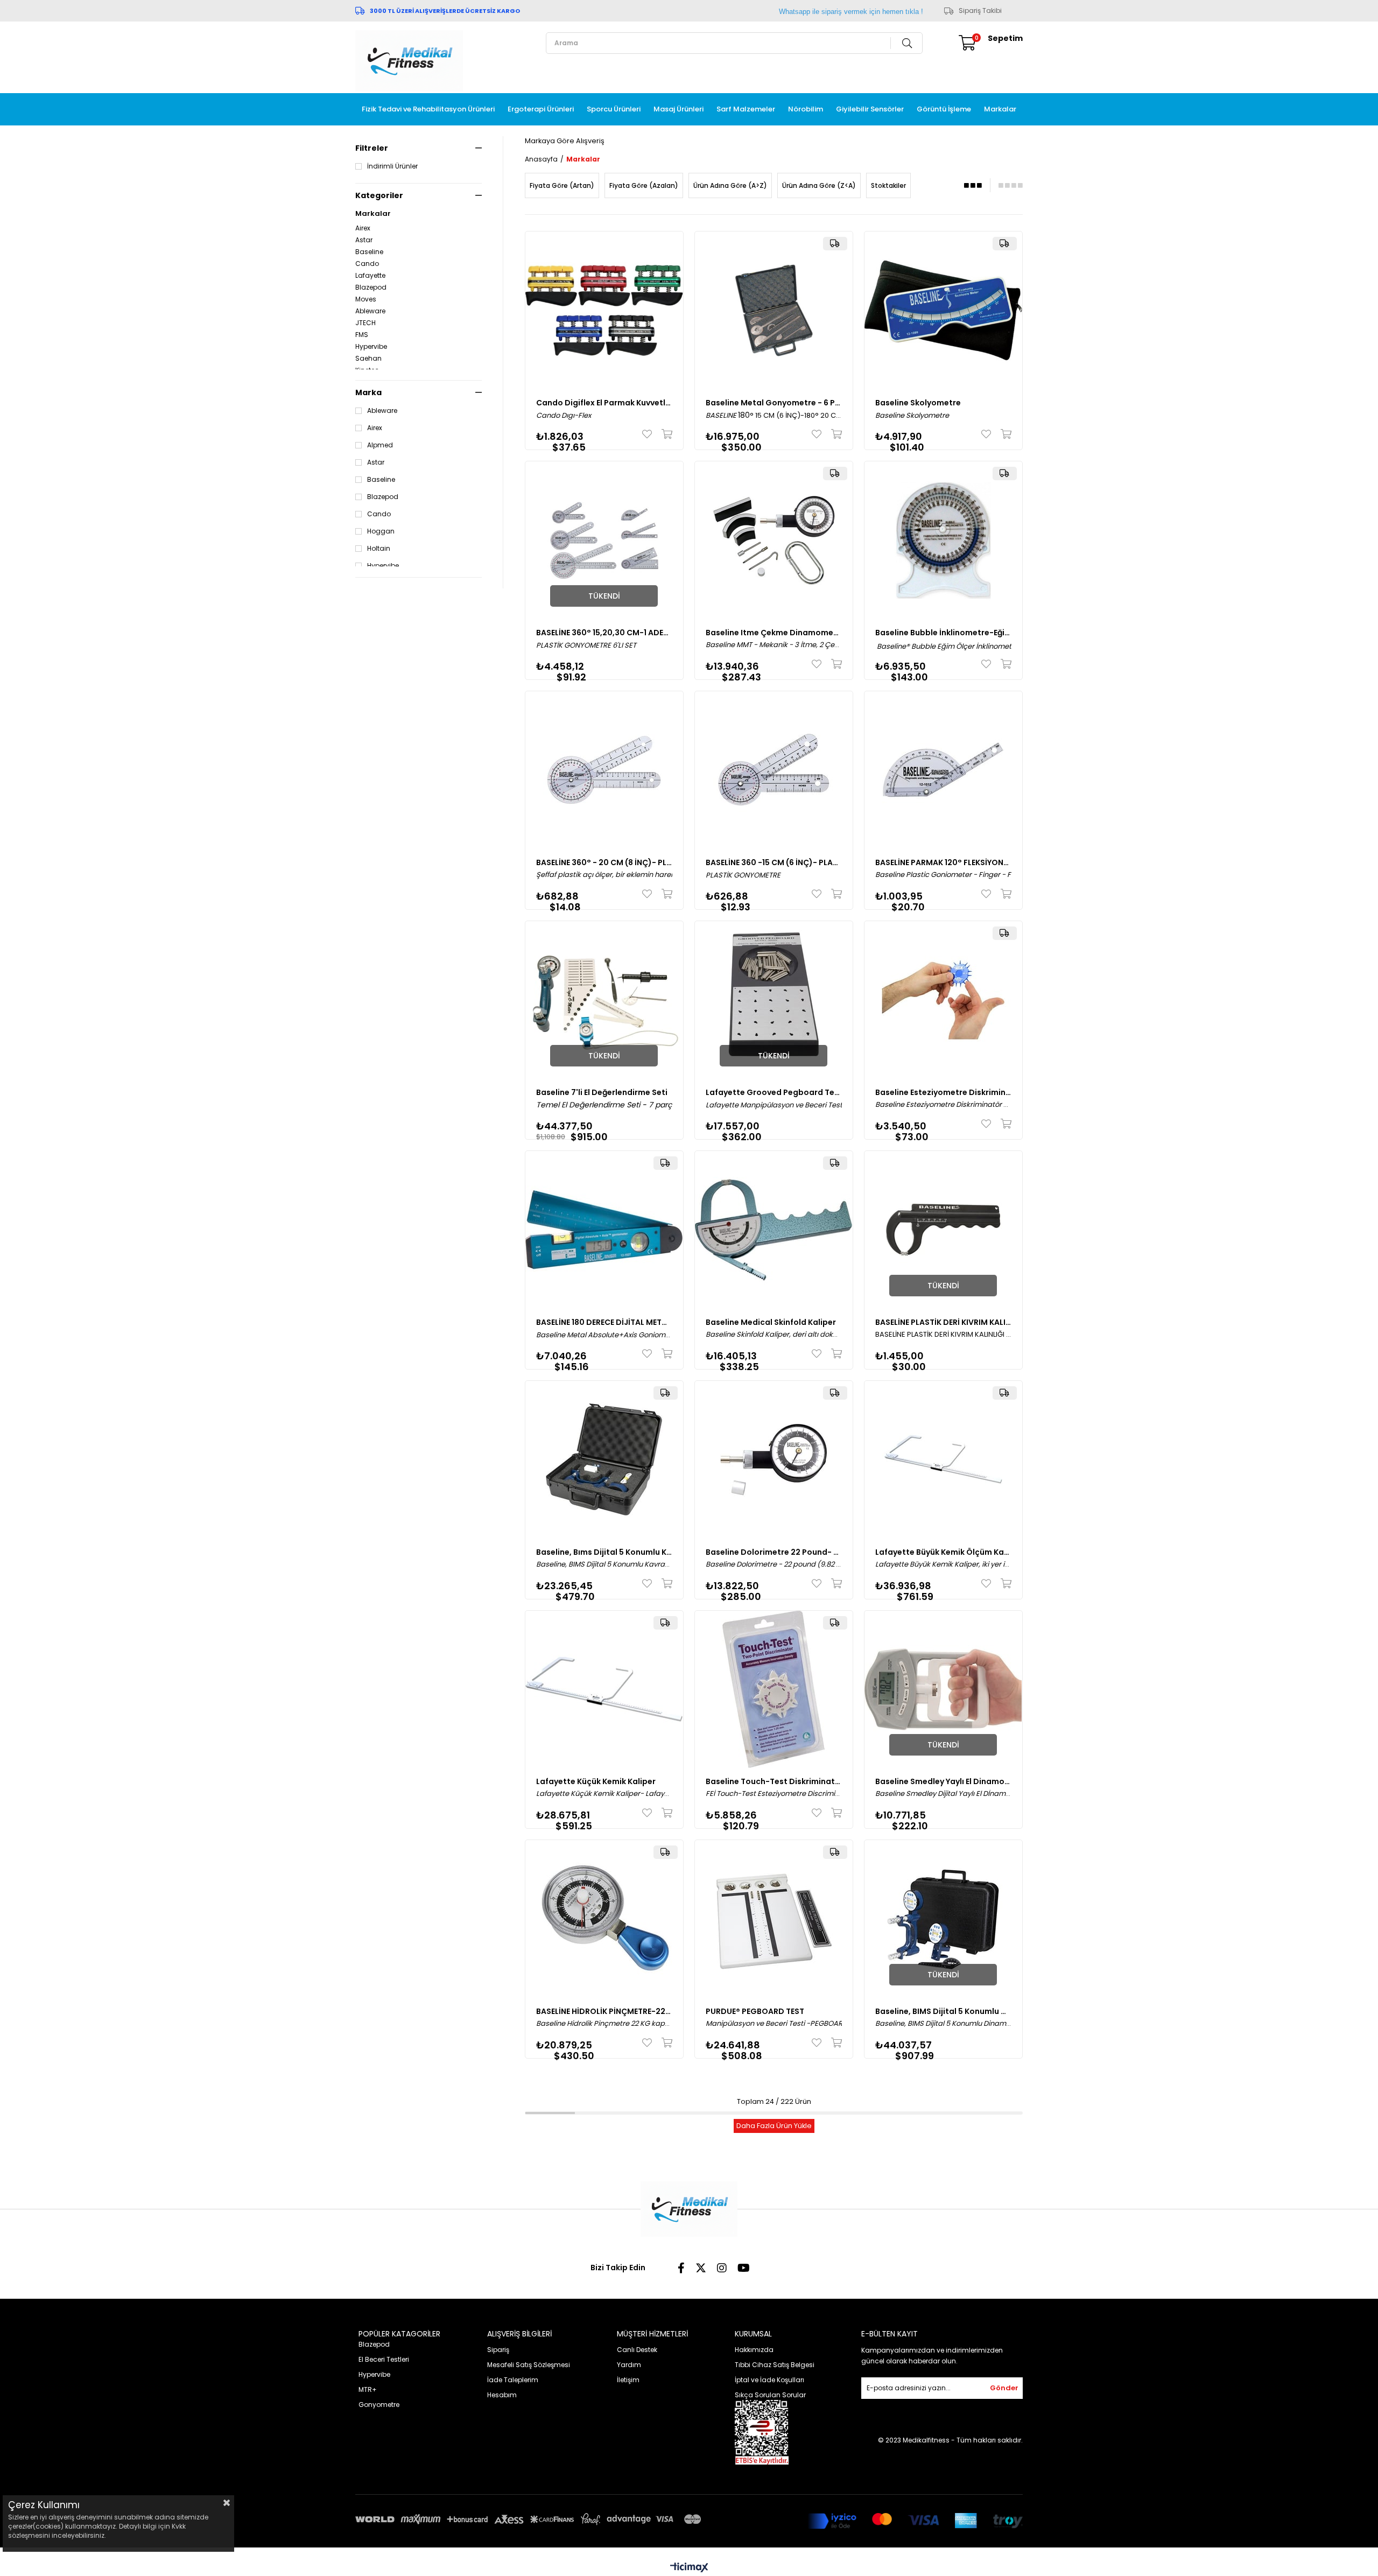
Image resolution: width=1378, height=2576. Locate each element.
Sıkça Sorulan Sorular (770, 2395)
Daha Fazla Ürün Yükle (774, 2126)
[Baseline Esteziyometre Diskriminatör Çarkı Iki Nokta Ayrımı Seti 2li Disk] (943, 1000)
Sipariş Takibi (980, 11)
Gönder (1004, 2388)
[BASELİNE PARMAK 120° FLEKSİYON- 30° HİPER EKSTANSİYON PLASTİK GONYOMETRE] (943, 770)
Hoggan (381, 531)
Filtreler (372, 148)
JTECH (365, 323)
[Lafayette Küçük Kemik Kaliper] (604, 1690)
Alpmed (380, 445)
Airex (363, 228)
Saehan (368, 359)
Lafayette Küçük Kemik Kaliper (596, 1781)
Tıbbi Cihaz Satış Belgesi (775, 2365)
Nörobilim (806, 109)
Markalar (1000, 109)
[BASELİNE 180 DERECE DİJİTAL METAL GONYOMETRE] (604, 1230)
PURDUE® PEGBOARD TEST (755, 2011)
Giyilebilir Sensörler (870, 109)
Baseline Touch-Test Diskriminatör (774, 1781)
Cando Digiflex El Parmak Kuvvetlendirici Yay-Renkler (604, 403)
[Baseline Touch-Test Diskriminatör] (774, 1690)
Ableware (370, 311)
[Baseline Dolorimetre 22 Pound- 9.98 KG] (774, 1460)
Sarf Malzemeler (746, 109)
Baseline (369, 252)
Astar (364, 240)
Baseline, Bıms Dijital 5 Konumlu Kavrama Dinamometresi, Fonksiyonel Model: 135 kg (604, 1552)
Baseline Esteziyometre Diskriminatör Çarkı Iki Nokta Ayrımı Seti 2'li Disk (943, 1092)
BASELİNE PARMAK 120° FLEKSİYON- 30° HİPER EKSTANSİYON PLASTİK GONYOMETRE (943, 862)
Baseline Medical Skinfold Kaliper (771, 1322)
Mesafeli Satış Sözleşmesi (529, 2365)
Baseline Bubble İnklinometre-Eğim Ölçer (943, 633)
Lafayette (370, 276)
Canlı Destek (637, 2350)
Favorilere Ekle (649, 434)
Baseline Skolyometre (918, 403)
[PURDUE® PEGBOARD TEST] (774, 1919)
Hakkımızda (754, 2350)
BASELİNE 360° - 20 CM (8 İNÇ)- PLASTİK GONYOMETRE (604, 862)
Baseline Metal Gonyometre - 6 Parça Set (774, 403)
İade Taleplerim (513, 2380)
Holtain (379, 549)
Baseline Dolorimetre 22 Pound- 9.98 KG (774, 1552)
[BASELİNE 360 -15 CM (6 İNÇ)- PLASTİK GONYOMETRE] (774, 770)
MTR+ (368, 2389)
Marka (368, 392)
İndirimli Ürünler (392, 166)
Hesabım (502, 2395)
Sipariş (498, 2350)
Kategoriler (379, 195)
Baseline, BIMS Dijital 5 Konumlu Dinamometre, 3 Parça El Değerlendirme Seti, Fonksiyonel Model (943, 2011)
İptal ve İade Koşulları (769, 2380)
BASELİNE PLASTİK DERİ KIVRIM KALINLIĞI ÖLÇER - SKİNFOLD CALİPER (943, 1322)
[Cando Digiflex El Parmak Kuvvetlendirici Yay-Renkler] (604, 310)
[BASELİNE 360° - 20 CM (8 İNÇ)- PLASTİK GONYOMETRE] (604, 770)
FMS (362, 335)
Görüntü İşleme (944, 109)
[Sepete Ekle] (665, 434)
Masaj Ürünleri (679, 109)
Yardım (629, 2365)
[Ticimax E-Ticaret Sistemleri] (689, 2568)
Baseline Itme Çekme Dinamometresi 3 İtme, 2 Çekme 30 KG (774, 633)
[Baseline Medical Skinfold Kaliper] (774, 1230)
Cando (367, 264)
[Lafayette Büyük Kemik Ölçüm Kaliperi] (943, 1460)
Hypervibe (371, 347)
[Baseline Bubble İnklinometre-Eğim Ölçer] (943, 540)
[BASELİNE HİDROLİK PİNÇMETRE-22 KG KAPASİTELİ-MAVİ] (604, 1919)
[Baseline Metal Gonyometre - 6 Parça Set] (774, 310)
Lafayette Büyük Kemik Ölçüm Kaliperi (943, 1552)
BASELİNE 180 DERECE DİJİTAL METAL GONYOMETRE (604, 1322)
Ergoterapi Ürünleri (541, 109)
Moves (366, 299)
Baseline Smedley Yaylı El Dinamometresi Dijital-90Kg (943, 1781)
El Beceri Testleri (384, 2359)
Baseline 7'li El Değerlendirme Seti (602, 1092)
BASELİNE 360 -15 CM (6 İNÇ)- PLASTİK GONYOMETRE (774, 862)
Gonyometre (379, 2405)
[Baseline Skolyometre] (943, 310)
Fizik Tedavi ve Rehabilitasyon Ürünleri (428, 109)
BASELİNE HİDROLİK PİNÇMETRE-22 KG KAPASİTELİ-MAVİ (604, 2011)
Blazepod (371, 287)
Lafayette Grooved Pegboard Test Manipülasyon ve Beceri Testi (774, 1092)
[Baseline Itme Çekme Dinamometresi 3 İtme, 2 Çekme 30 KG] (774, 540)
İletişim (628, 2380)
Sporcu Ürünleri (614, 109)
